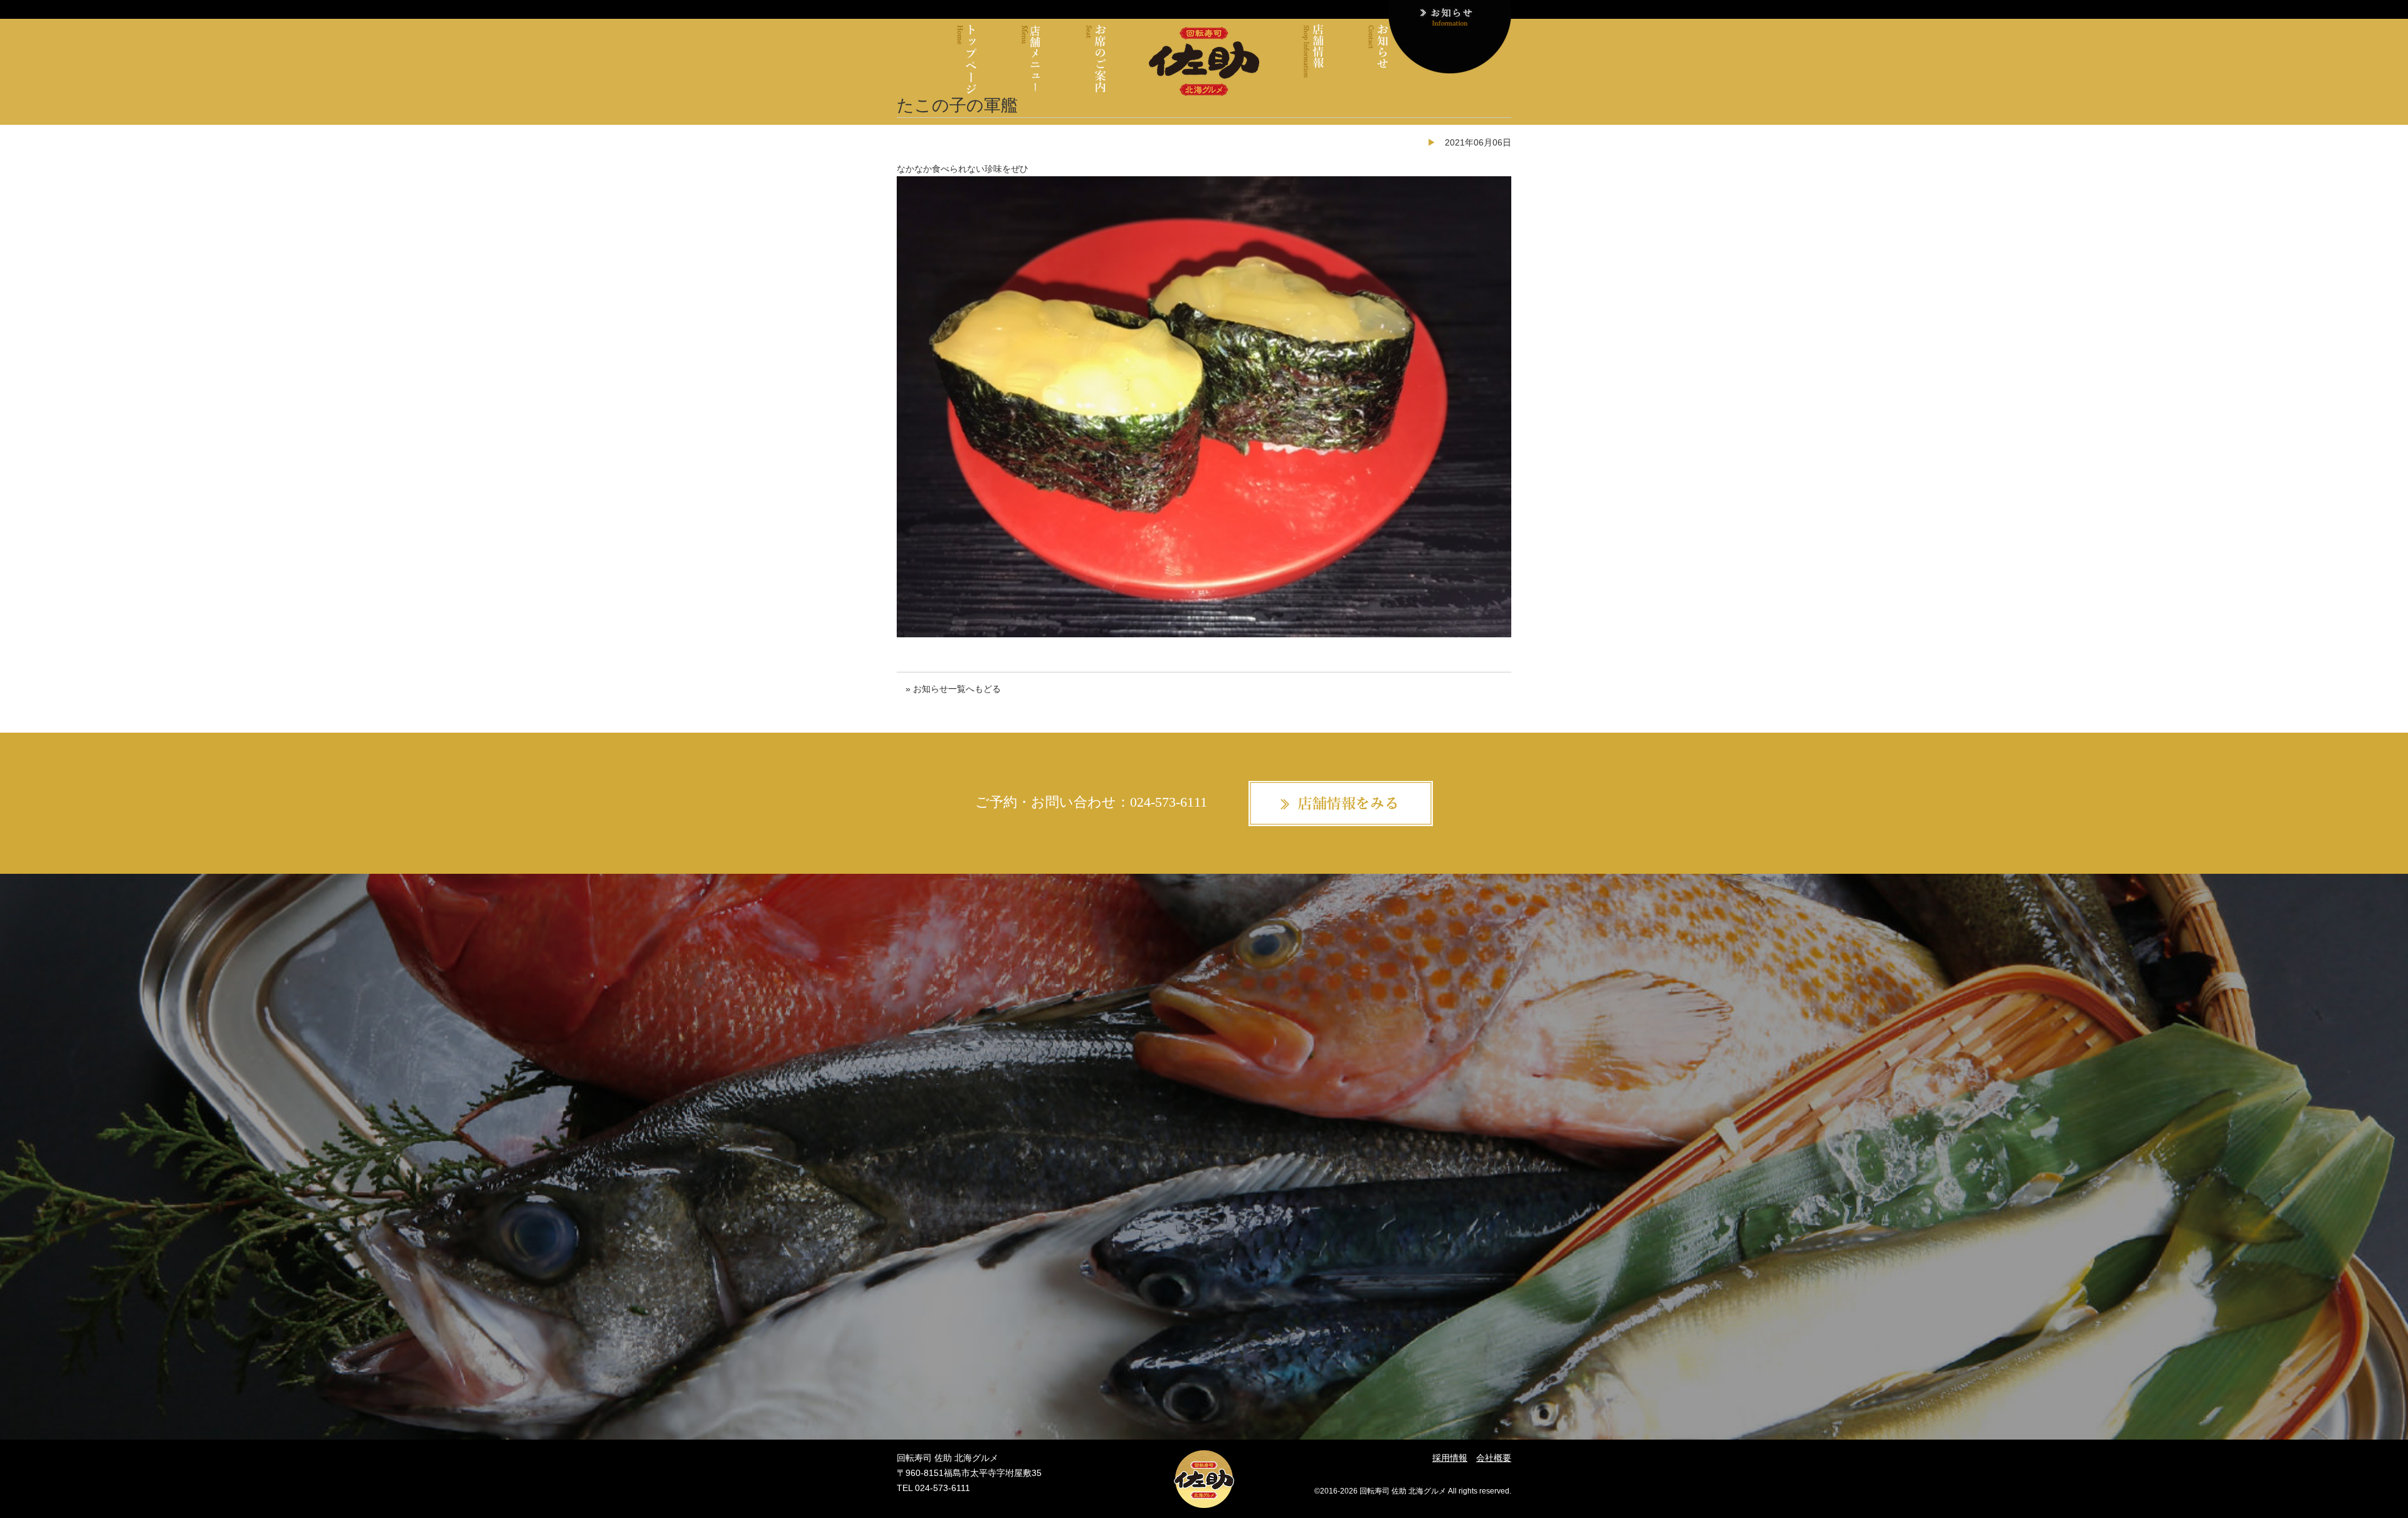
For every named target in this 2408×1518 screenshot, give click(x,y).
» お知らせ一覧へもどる (953, 689)
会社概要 (1494, 1458)
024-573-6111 (1169, 802)
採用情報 (1450, 1458)
